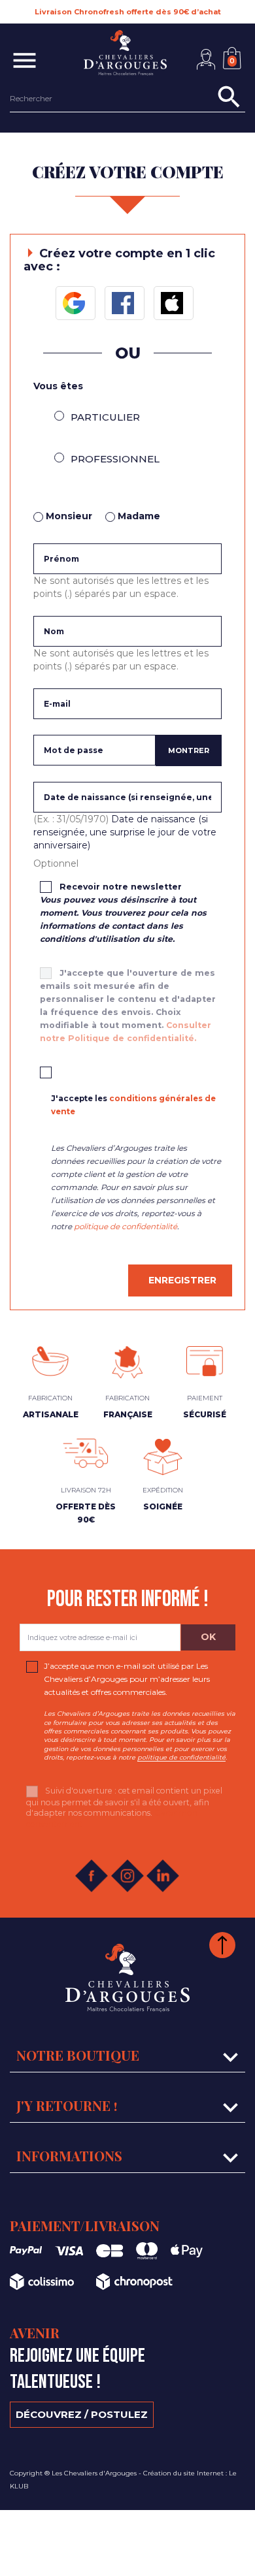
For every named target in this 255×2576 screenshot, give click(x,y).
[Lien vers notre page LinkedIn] (157, 1876)
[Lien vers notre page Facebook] (86, 1876)
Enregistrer (182, 1280)
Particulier (105, 417)
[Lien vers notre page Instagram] (122, 1876)
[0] (235, 47)
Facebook (125, 303)
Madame (138, 516)
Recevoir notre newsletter (123, 913)
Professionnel (115, 459)
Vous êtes (58, 386)
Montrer (189, 750)
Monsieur (68, 516)
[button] (206, 59)
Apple (174, 303)
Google (76, 303)
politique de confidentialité (126, 1227)
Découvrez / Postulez (82, 2414)
